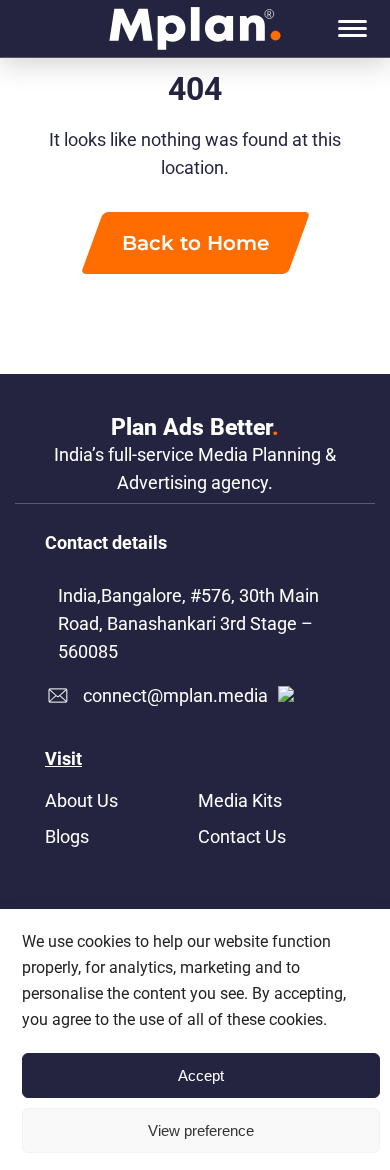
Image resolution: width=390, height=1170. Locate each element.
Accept (201, 1075)
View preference (201, 1130)
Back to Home (195, 243)
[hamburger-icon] (352, 28)
